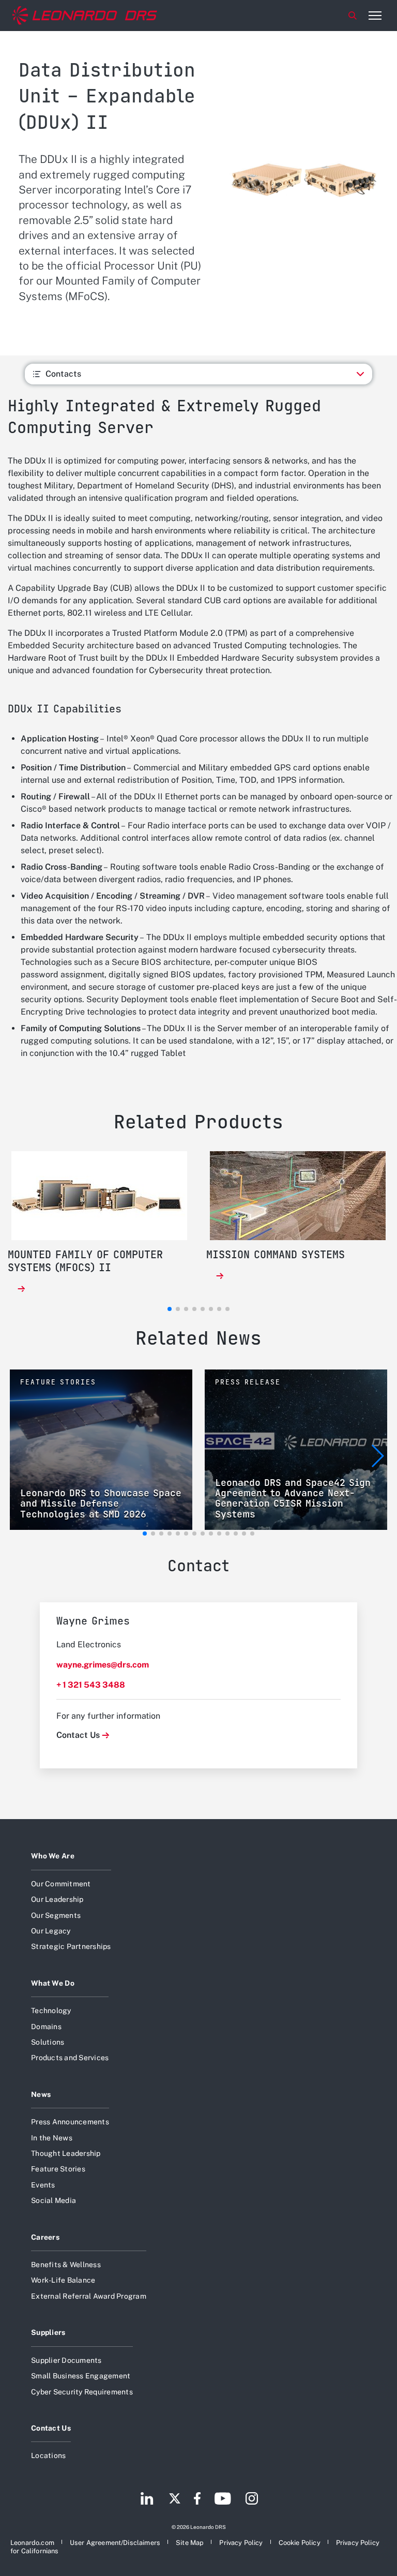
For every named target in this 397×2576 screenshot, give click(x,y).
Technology (51, 2011)
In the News (52, 2138)
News (41, 2094)
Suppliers (48, 2332)
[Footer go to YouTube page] (223, 2499)
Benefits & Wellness (66, 2265)
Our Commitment (61, 1884)
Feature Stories (58, 2169)
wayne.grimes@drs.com (103, 1665)
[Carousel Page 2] (178, 1309)
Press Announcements (70, 2122)
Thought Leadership (66, 2153)
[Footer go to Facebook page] (197, 2499)
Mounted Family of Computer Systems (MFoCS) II (85, 1261)
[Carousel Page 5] (203, 1309)
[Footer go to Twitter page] (175, 2499)
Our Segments (56, 1915)
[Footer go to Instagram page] (252, 2499)
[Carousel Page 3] (186, 1309)
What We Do (53, 1983)
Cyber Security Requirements (82, 2392)
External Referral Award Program (89, 2296)
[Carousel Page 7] (219, 1309)
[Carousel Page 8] (227, 1309)
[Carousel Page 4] (194, 1309)
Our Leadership (57, 1899)
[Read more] (21, 1289)
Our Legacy (51, 1931)
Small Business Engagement (81, 2376)
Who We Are (53, 1856)
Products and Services (70, 2058)
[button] (145, 1533)
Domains (46, 2027)
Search (353, 16)
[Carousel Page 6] (211, 1309)
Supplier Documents (66, 2360)
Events (43, 2185)
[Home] (85, 16)
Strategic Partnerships (71, 1946)
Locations (48, 2455)
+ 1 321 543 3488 (91, 1685)
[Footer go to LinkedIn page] (147, 2499)
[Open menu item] (375, 16)
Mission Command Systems (276, 1255)
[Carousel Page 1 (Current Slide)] (170, 1309)
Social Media (54, 2200)
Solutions (48, 2042)
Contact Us (78, 1735)
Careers (45, 2237)
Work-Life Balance (63, 2280)
